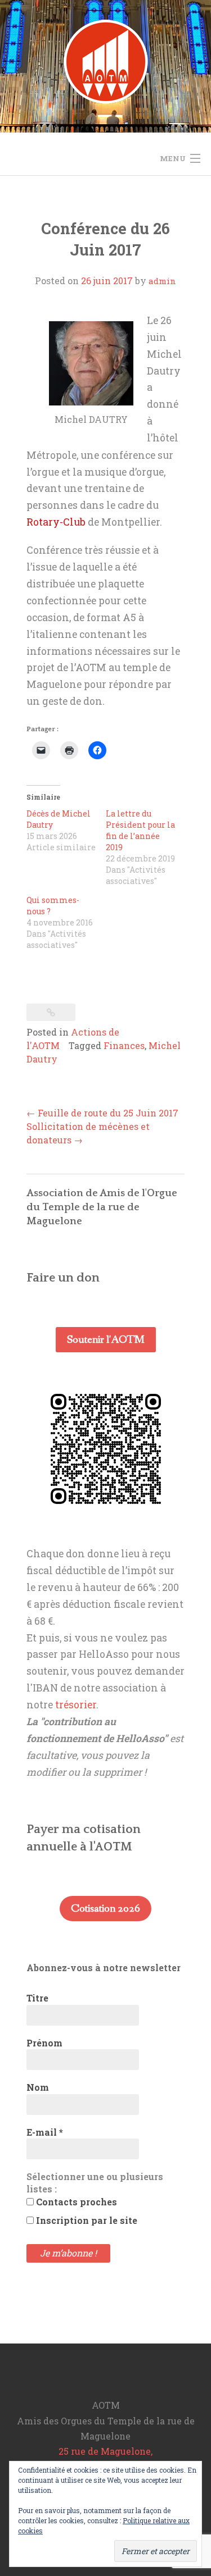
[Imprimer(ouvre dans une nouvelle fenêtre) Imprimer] (69, 750)
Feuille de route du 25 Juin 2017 (102, 1113)
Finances (124, 1045)
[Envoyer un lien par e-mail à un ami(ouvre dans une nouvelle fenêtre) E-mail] (41, 750)
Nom (38, 2087)
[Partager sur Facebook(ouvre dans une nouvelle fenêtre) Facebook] (97, 750)
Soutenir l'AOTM (106, 1340)
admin (162, 281)
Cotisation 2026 (105, 1909)
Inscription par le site (86, 2220)
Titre (37, 1998)
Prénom (44, 2043)
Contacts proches (75, 2202)
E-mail (45, 2132)
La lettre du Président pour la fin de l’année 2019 (140, 830)
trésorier (76, 1705)
